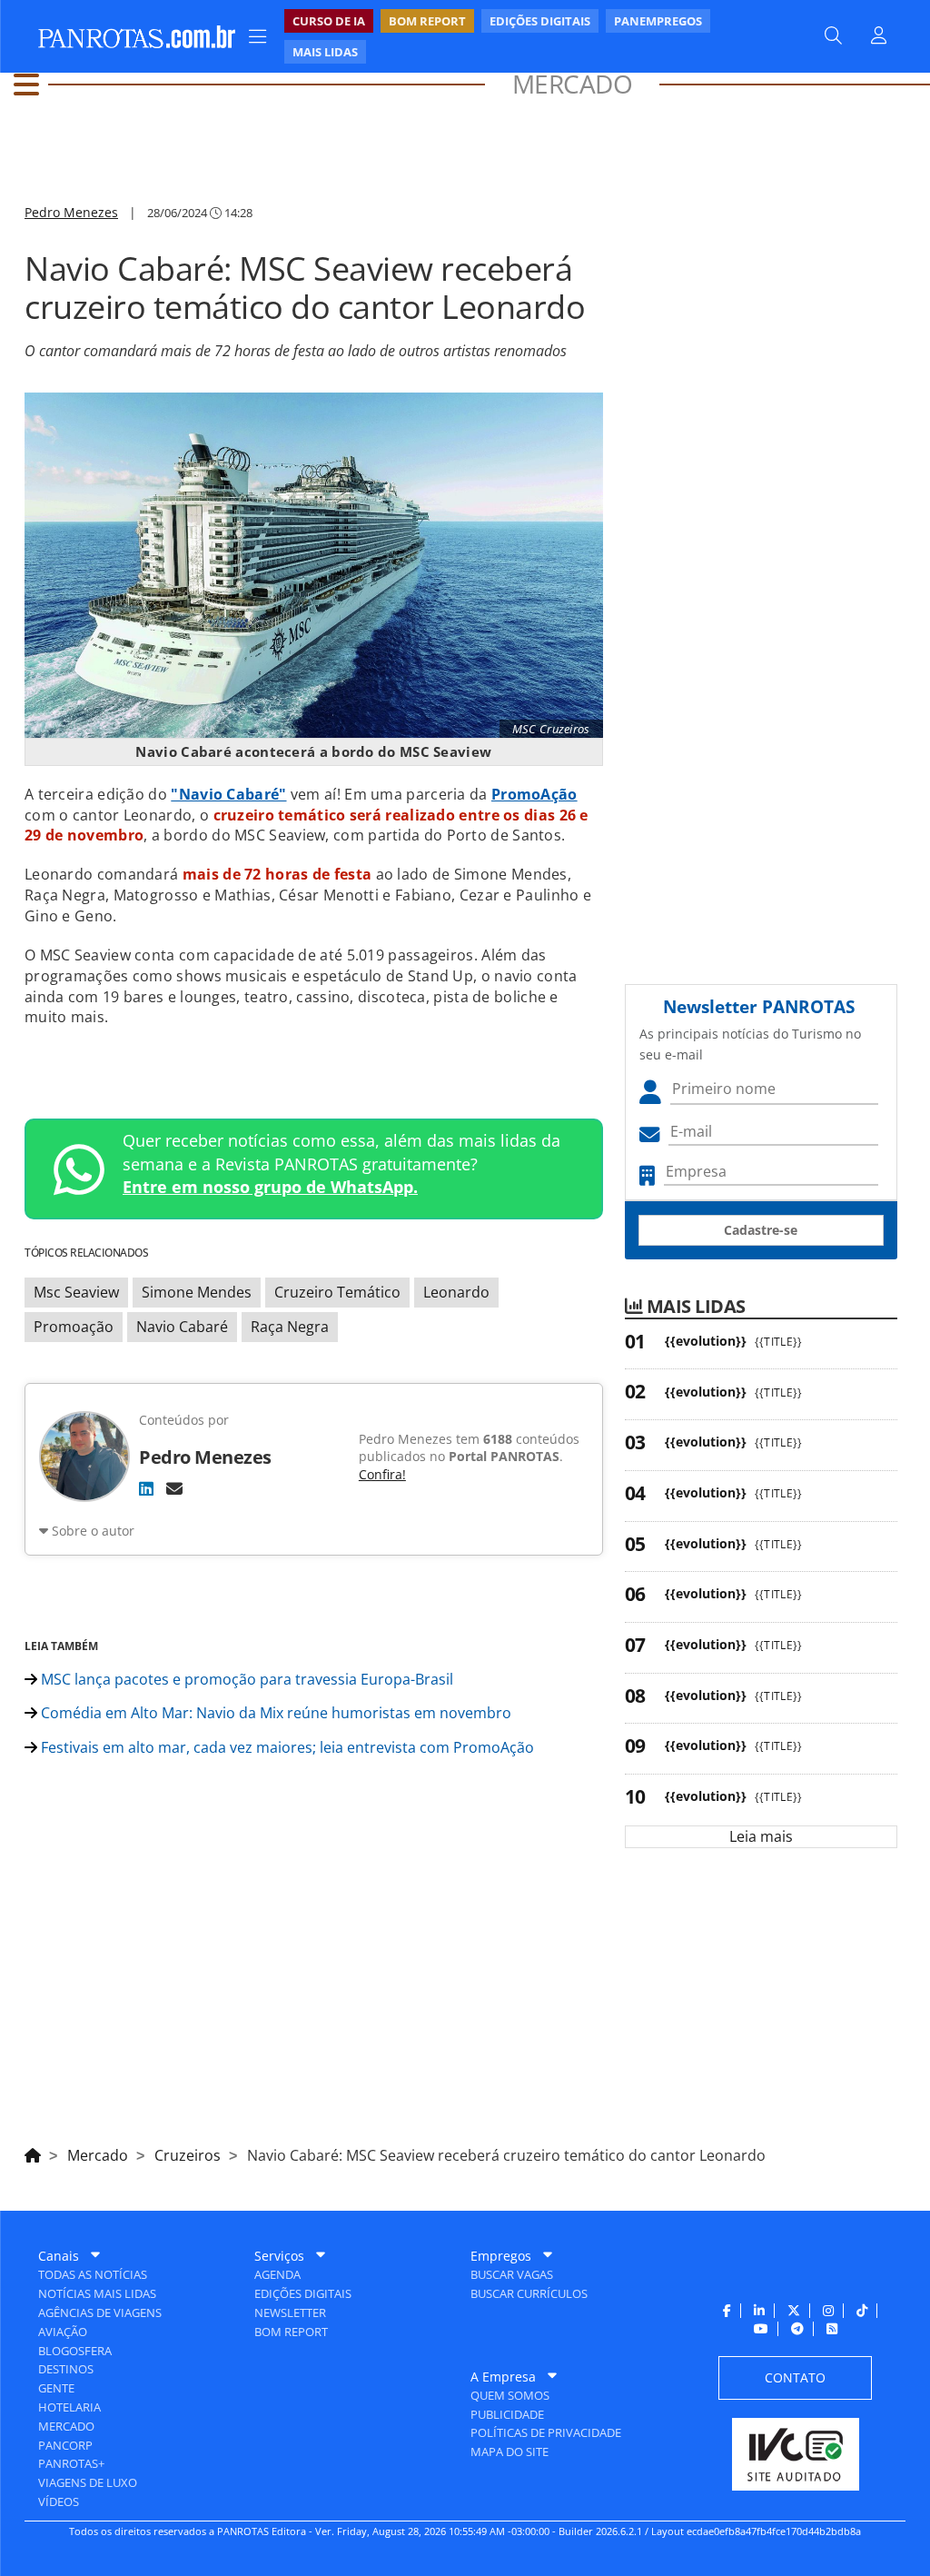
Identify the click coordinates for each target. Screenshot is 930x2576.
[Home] (33, 2153)
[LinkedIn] (146, 1488)
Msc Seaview (76, 1292)
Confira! (382, 1474)
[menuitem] (532, 36)
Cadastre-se (761, 1230)
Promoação (74, 1327)
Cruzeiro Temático (337, 1292)
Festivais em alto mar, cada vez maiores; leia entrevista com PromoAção (286, 1747)
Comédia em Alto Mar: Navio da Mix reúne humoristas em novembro (274, 1713)
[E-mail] (174, 1488)
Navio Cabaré (182, 1327)
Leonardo (456, 1292)
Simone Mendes (197, 1292)
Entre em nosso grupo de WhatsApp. (270, 1187)
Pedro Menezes (71, 212)
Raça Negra (290, 1327)
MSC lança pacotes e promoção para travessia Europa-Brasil (245, 1679)
